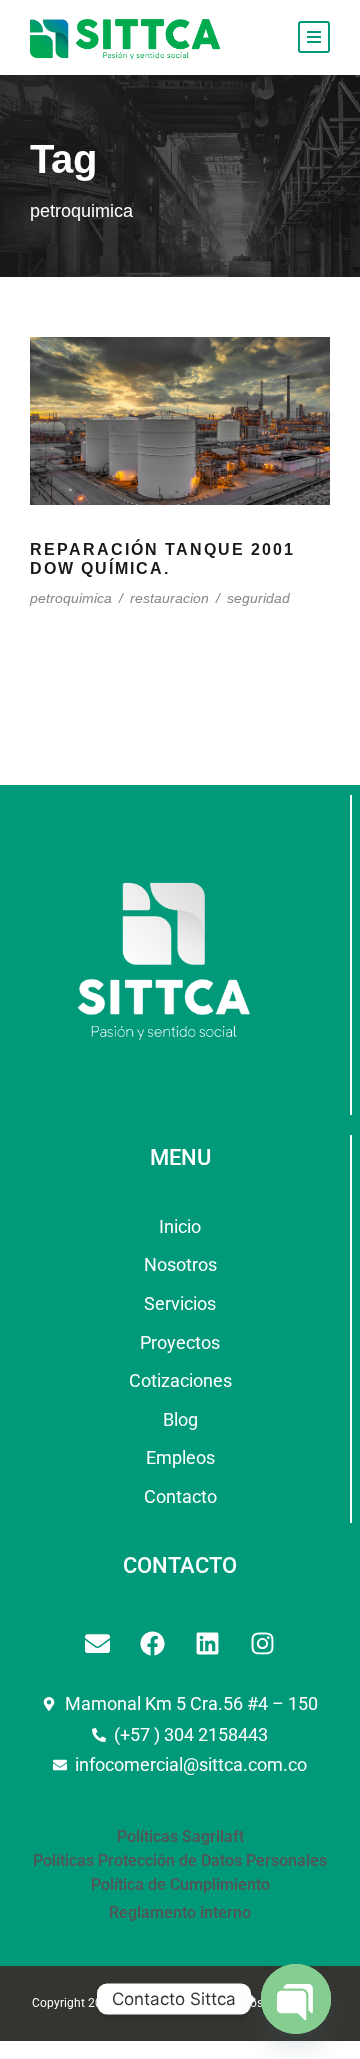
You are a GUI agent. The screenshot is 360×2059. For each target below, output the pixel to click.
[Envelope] (98, 1644)
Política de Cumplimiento (180, 1884)
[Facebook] (153, 1644)
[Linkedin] (208, 1644)
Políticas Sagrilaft (180, 1836)
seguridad (258, 598)
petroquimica (71, 598)
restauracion (169, 598)
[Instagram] (263, 1644)
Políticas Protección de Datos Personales (180, 1860)
